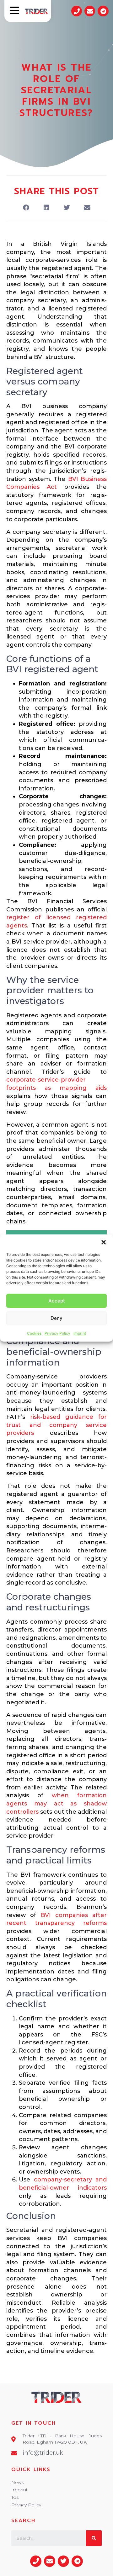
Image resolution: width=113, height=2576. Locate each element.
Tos (15, 2497)
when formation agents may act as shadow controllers (56, 1803)
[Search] (94, 2538)
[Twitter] (63, 2561)
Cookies (34, 1333)
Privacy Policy (57, 1333)
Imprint (80, 1333)
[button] (104, 1242)
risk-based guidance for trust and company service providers (56, 1425)
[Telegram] (103, 11)
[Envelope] (90, 11)
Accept (57, 1301)
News (18, 2482)
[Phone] (77, 11)
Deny (56, 1318)
